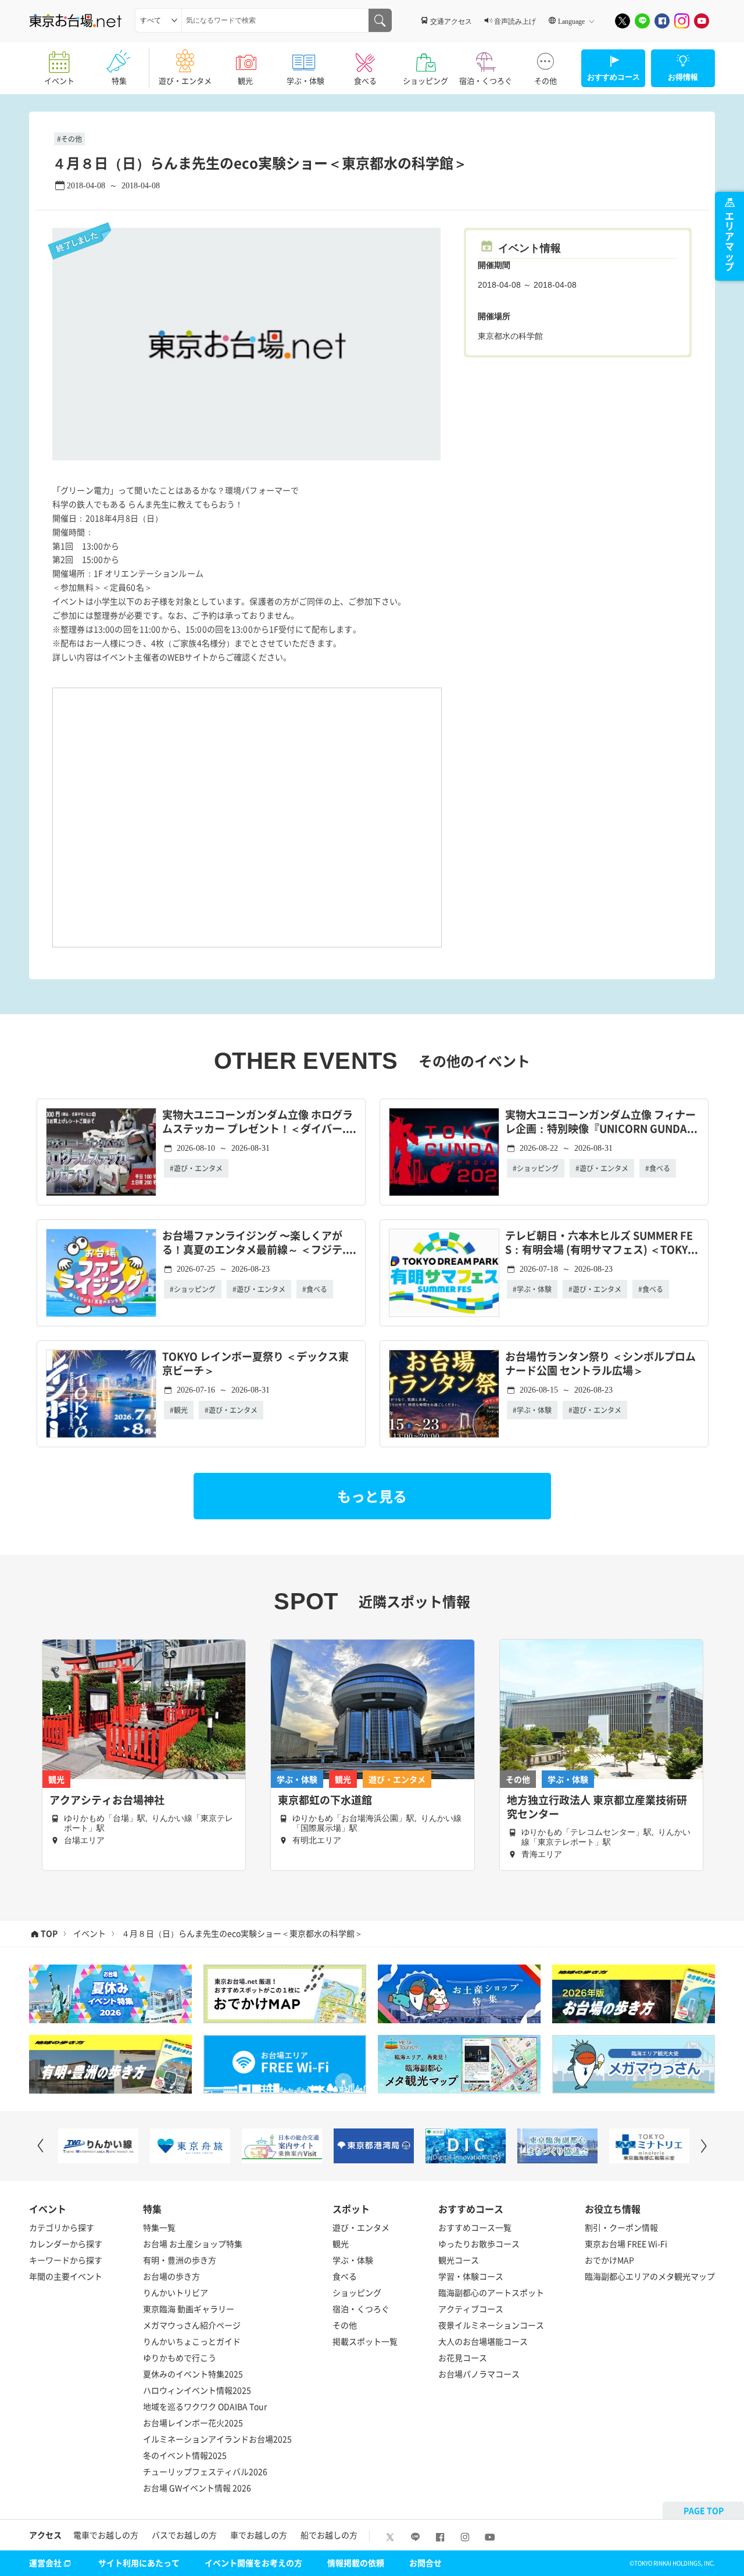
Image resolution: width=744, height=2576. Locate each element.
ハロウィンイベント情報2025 (197, 2390)
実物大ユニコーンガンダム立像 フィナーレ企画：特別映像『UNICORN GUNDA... (601, 1122)
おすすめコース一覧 (475, 2227)
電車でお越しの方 (106, 2535)
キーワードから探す (66, 2260)
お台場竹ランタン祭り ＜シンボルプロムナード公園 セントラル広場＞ (600, 1364)
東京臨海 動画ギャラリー (189, 2309)
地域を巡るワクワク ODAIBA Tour (205, 2406)
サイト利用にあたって (139, 2563)
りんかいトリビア (176, 2292)
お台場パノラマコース (479, 2374)
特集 (119, 80)
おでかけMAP (609, 2260)
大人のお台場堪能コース (483, 2341)
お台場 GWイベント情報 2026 (197, 2488)
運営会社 (45, 2563)
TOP (49, 1933)
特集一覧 (159, 2227)
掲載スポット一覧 (365, 2341)
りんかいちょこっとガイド (192, 2341)
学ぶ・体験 (305, 80)
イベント (59, 80)
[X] (623, 21)
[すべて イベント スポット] (158, 20)
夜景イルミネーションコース (491, 2325)
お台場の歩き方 (171, 2276)
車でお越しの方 (259, 2535)
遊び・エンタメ (185, 80)
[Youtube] (702, 21)
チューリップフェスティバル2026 (205, 2471)
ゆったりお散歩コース (479, 2244)
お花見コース (463, 2357)
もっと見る (372, 1496)
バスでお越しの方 (184, 2535)
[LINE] (642, 21)
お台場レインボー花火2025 (193, 2423)
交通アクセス (451, 21)
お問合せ (425, 2563)
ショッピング (425, 80)
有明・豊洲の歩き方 (180, 2260)
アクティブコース (471, 2309)
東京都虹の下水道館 (325, 1800)
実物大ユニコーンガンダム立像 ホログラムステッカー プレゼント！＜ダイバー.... (259, 1122)
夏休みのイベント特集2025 (193, 2374)
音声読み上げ (515, 21)
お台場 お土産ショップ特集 (193, 2244)
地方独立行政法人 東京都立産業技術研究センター (597, 1807)
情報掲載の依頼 (356, 2563)
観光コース (459, 2260)
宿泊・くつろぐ (486, 80)
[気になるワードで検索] (380, 20)
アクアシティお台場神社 (107, 1800)
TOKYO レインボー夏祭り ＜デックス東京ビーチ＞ (255, 1364)
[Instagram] (682, 21)
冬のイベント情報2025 (185, 2455)
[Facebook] (662, 21)
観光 (245, 80)
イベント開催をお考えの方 (253, 2563)
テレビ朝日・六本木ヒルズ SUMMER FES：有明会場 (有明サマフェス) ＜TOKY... (602, 1243)
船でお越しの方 (329, 2535)
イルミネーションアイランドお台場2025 (217, 2439)
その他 (546, 80)
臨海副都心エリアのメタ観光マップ (650, 2276)
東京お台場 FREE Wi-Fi (626, 2244)
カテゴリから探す (62, 2227)
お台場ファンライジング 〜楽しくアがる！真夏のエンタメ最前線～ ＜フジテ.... (259, 1243)
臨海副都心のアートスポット (491, 2292)
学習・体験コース (471, 2276)
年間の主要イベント (66, 2276)
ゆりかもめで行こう (180, 2357)
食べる (365, 80)
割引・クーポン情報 (621, 2227)
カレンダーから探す (66, 2244)
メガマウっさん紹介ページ (192, 2325)
